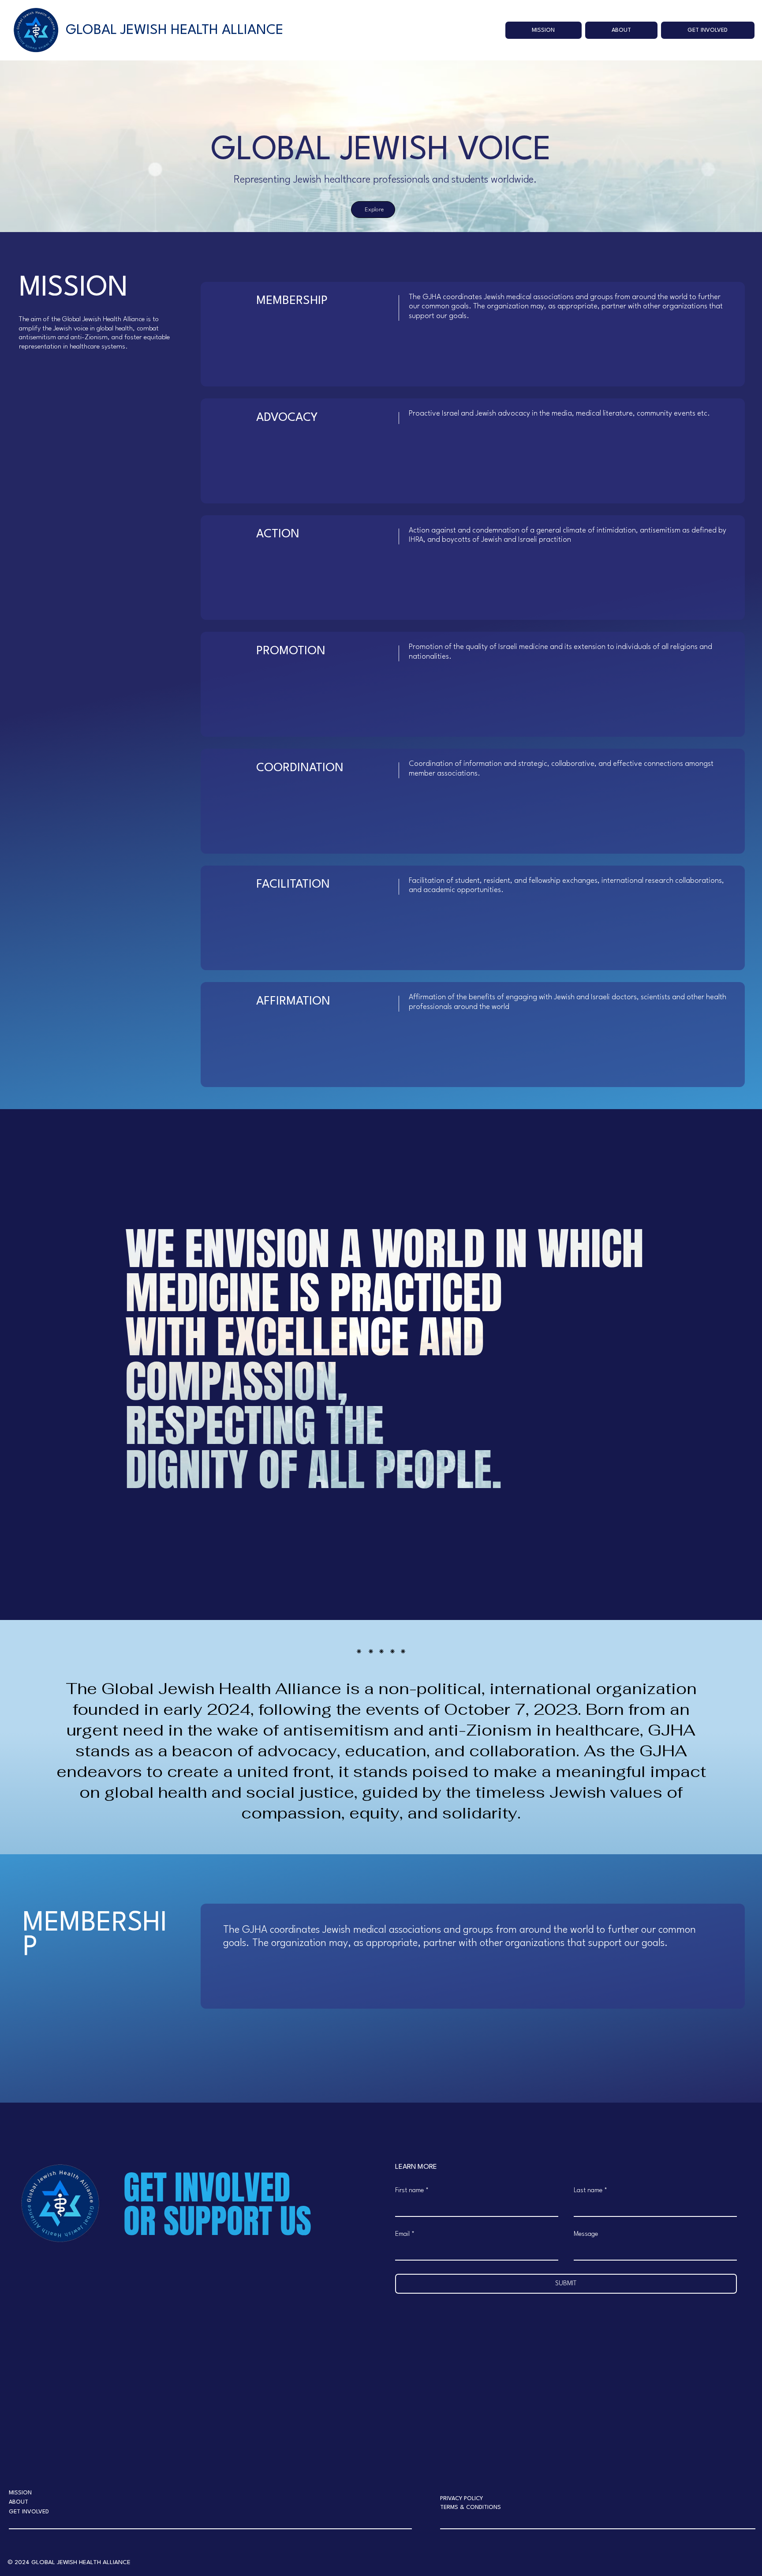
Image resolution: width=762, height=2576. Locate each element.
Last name (590, 2191)
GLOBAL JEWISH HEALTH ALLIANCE (175, 30)
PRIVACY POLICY (461, 2499)
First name (412, 2191)
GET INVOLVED (29, 2512)
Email (405, 2234)
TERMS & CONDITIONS (471, 2507)
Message (586, 2234)
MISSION (20, 2493)
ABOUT (19, 2502)
